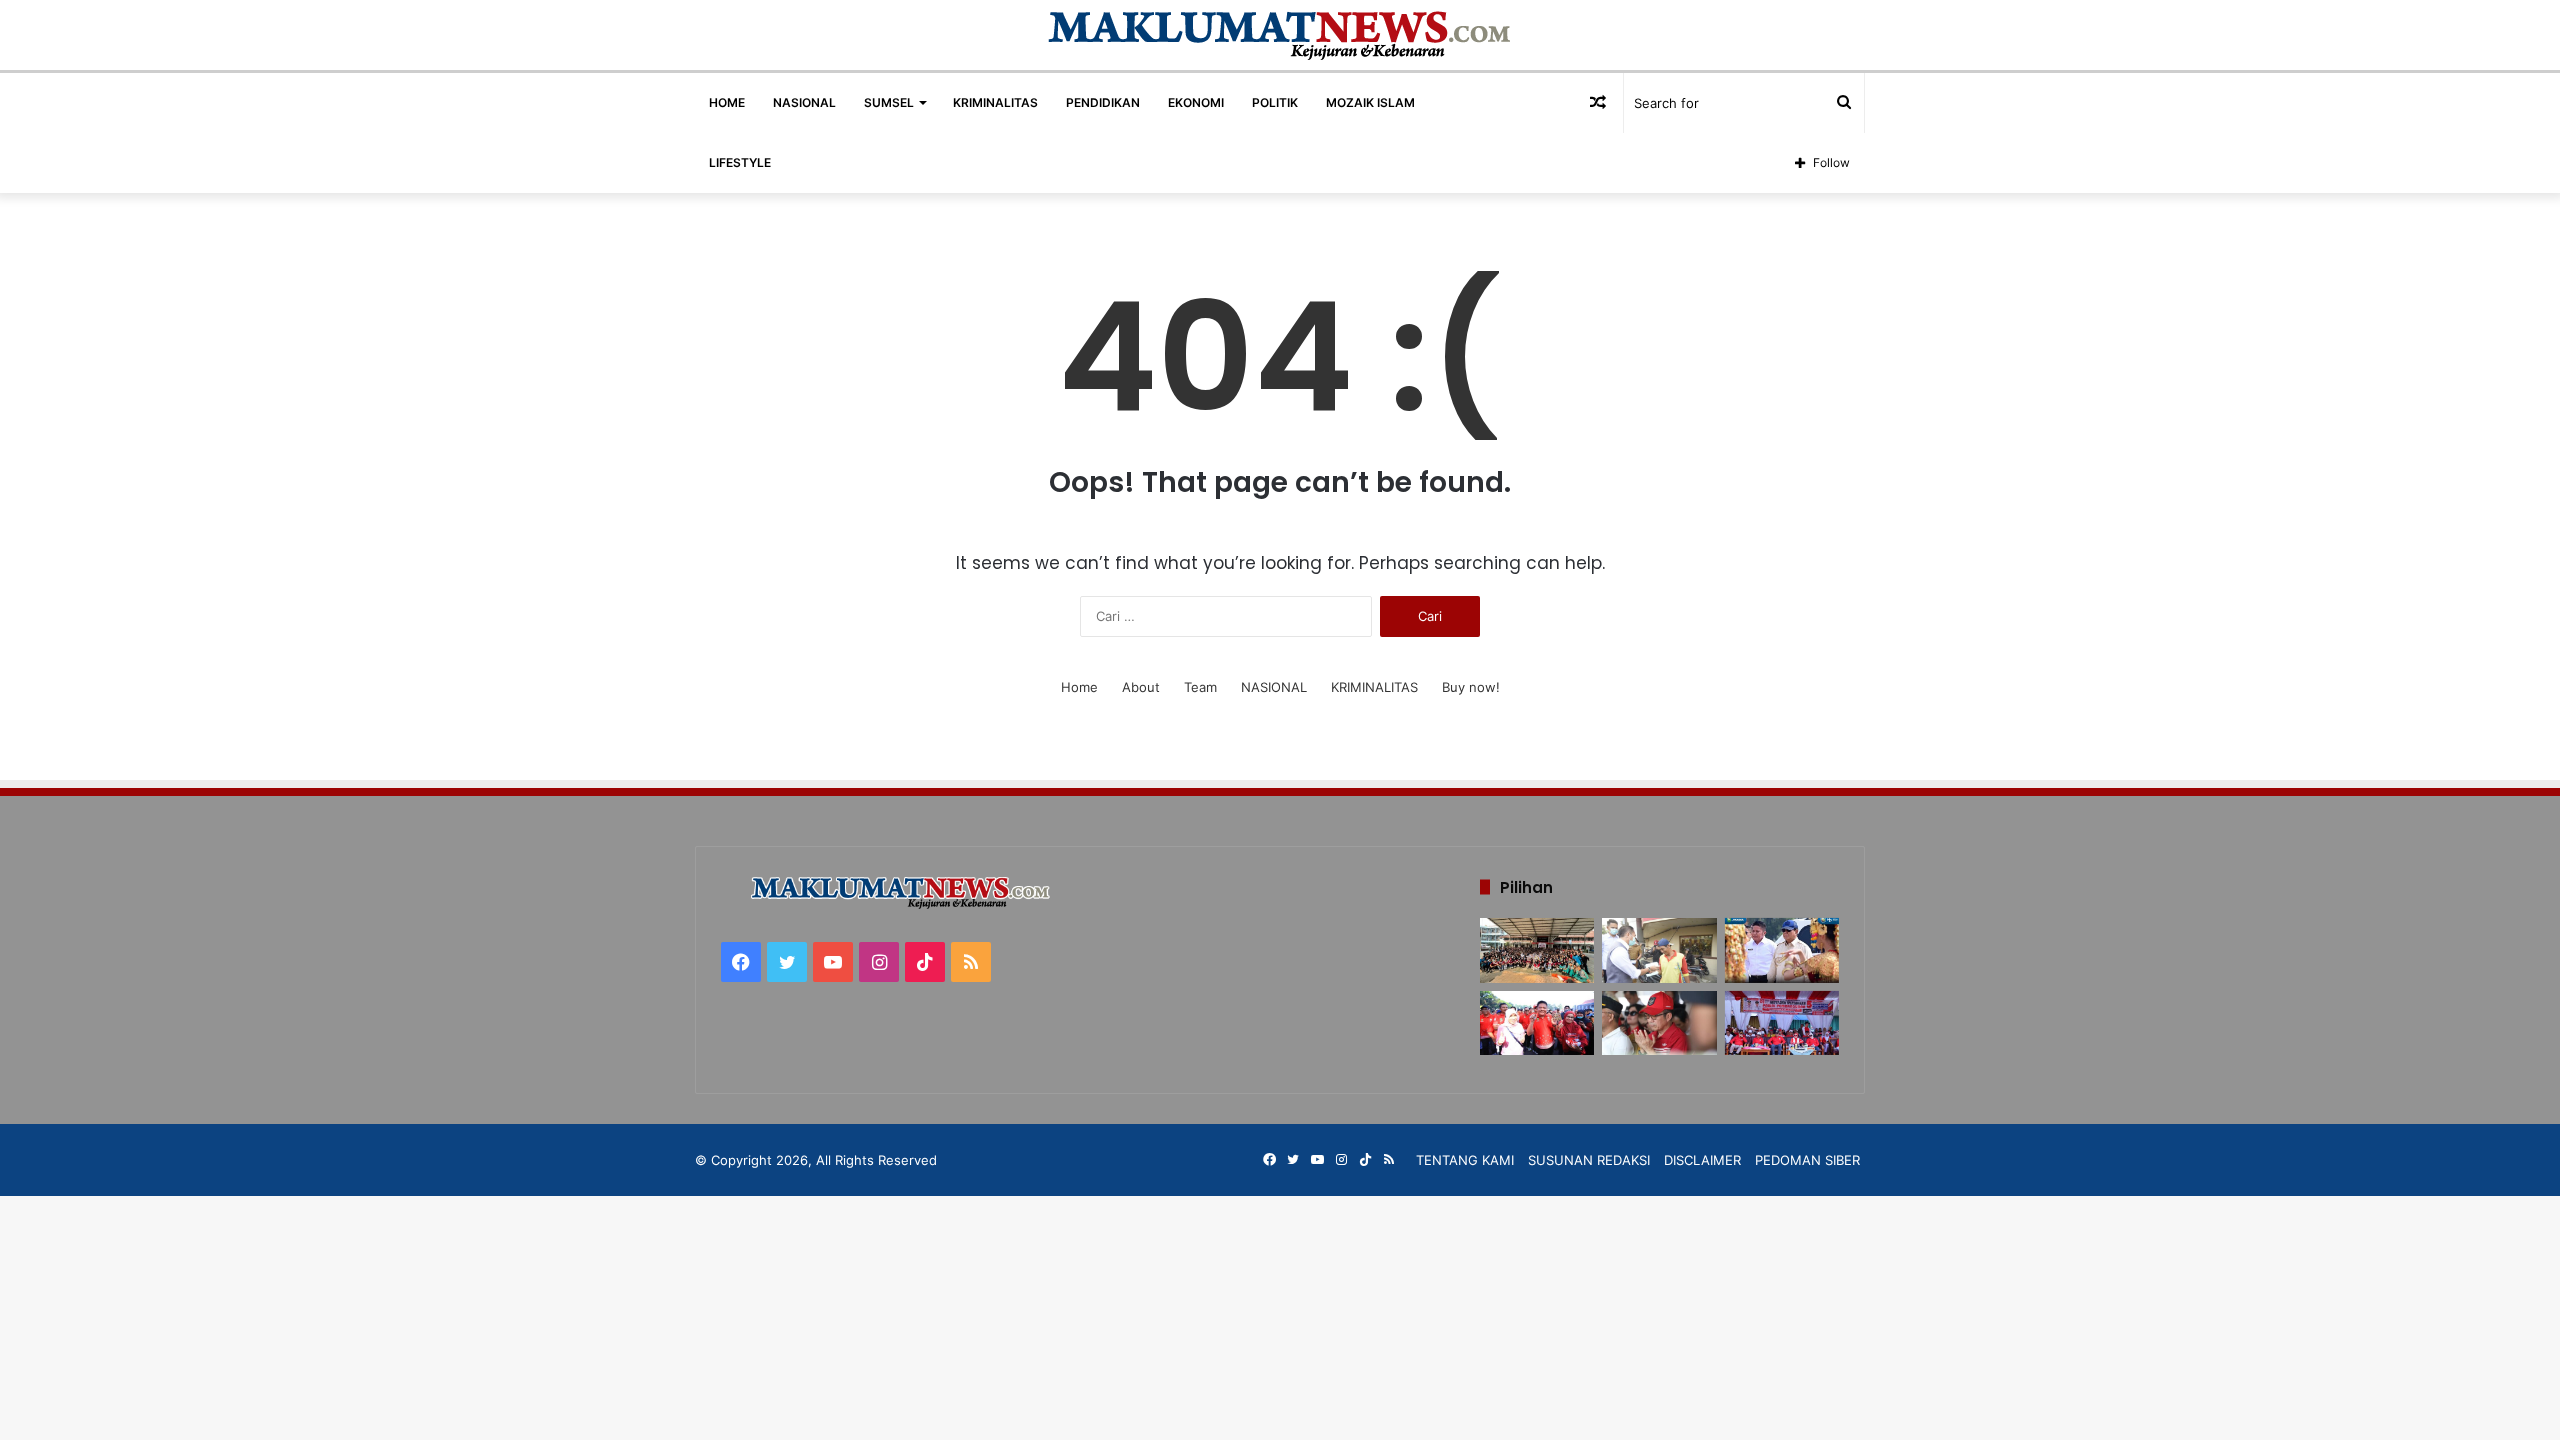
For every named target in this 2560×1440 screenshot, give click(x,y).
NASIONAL (804, 102)
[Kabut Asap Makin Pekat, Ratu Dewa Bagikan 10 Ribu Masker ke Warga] (1659, 1023)
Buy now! (1471, 687)
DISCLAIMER (1702, 1160)
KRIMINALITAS (995, 102)
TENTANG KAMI (1465, 1160)
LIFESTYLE (740, 162)
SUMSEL (889, 102)
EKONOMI (1196, 102)
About (1141, 687)
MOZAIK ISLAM (1370, 102)
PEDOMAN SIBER (1807, 1160)
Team (1200, 687)
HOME (727, 102)
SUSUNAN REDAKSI (1589, 1160)
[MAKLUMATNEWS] (1280, 35)
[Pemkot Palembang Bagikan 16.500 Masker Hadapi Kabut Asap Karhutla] (1659, 950)
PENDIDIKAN (1103, 102)
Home (1079, 687)
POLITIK (1275, 102)
